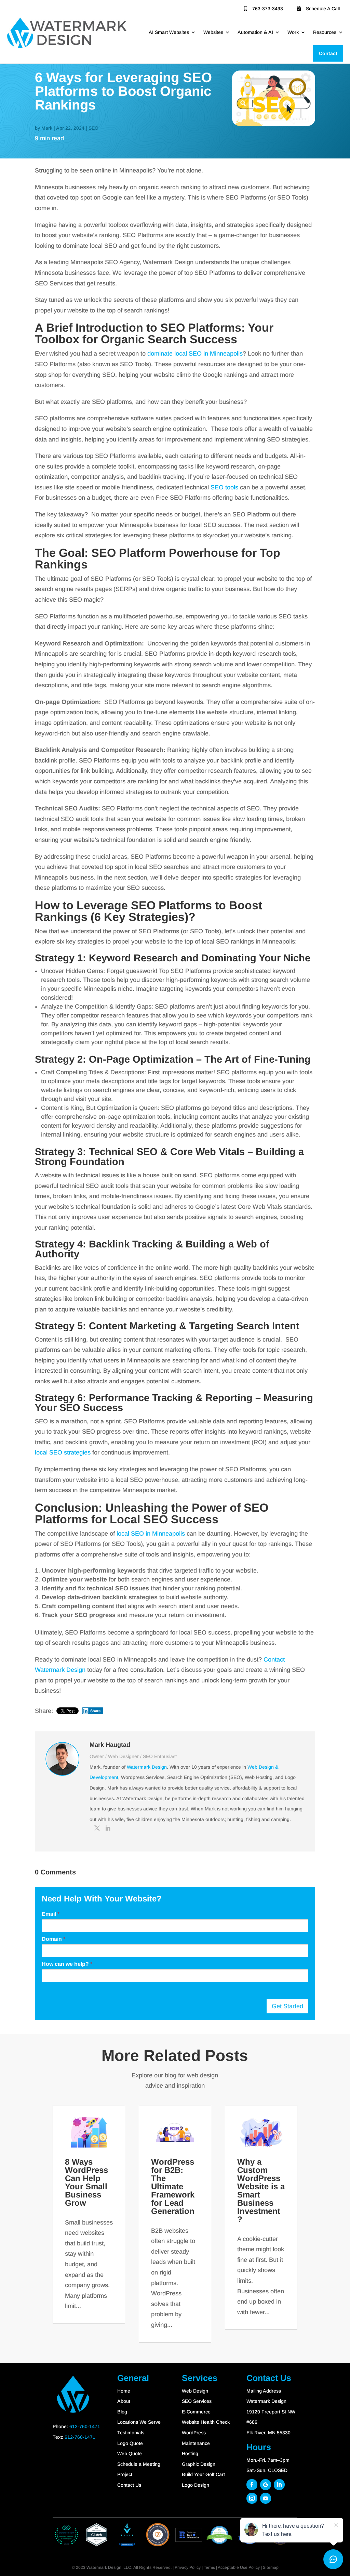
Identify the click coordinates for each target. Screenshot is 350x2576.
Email (51, 1914)
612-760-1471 (85, 2426)
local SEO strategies (63, 1452)
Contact (328, 53)
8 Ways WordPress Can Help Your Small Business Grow (86, 2182)
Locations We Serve (139, 2422)
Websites (213, 32)
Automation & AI (255, 32)
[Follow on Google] (266, 2485)
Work (293, 32)
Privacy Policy (188, 2567)
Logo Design (196, 2485)
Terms (209, 2567)
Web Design (195, 2391)
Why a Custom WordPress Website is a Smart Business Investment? (261, 2190)
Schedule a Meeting (139, 2464)
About (124, 2401)
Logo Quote (130, 2443)
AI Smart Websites (169, 32)
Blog (122, 2412)
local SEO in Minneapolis (151, 1534)
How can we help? (67, 1964)
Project (125, 2474)
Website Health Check (206, 2422)
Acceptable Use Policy (239, 2567)
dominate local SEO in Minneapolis (195, 354)
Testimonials (131, 2433)
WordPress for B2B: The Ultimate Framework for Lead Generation (173, 2186)
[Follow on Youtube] (266, 2498)
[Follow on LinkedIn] (279, 2485)
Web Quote (130, 2453)
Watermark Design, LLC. (109, 2567)
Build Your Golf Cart (203, 2474)
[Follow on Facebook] (252, 2485)
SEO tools (224, 487)
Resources (325, 32)
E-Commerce (196, 2412)
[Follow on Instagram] (252, 2498)
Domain (53, 1939)
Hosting (190, 2453)
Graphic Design (199, 2464)
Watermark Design (147, 1767)
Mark (47, 128)
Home (124, 2391)
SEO (93, 128)
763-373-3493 (268, 9)
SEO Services (197, 2401)
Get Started (287, 2006)
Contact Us (129, 2485)
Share (96, 1711)
